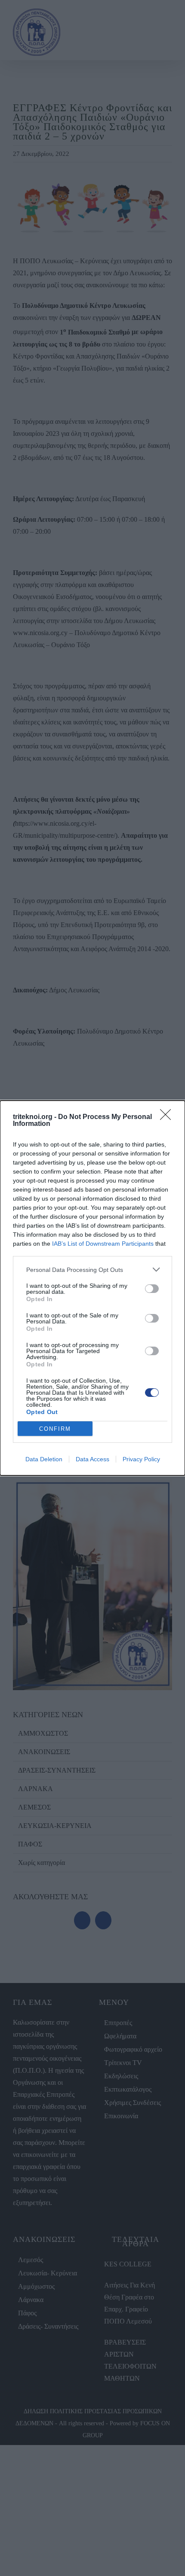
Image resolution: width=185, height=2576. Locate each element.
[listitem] (92, 1270)
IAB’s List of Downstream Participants (103, 1244)
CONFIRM (55, 1429)
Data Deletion (44, 1459)
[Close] (168, 1117)
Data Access (92, 1459)
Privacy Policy (141, 1459)
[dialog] (92, 1288)
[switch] (152, 1289)
